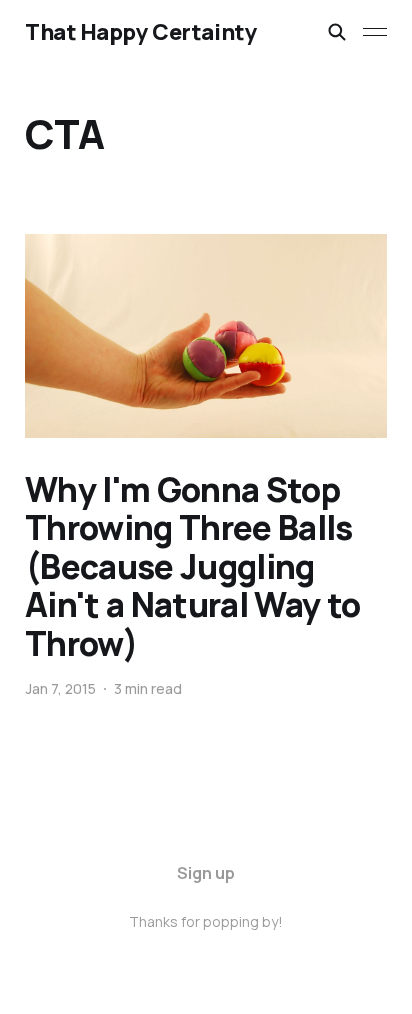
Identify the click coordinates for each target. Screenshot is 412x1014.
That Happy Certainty (141, 32)
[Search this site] (337, 32)
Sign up (206, 873)
